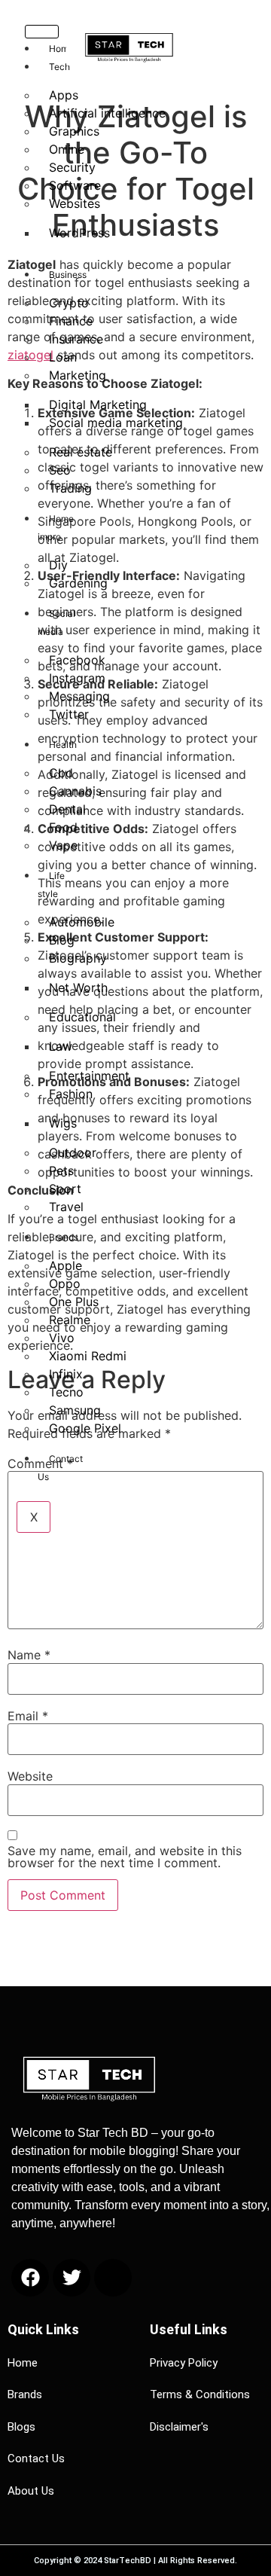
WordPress (79, 233)
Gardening (78, 583)
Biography (78, 958)
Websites (75, 203)
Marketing (78, 375)
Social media (56, 623)
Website (30, 1776)
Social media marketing (116, 423)
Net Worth (78, 987)
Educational (82, 1017)
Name (29, 1655)
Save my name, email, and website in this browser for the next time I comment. (125, 1857)
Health (63, 745)
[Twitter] (72, 2278)
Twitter (69, 714)
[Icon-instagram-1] (113, 2278)
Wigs (63, 1123)
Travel (66, 1207)
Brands (64, 1237)
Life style (51, 885)
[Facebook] (30, 2278)
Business (68, 275)
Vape (63, 845)
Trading (70, 488)
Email (28, 1716)
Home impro (56, 528)
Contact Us (60, 1468)
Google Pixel (85, 1428)
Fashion (71, 1094)
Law (61, 1046)
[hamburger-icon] (42, 32)
